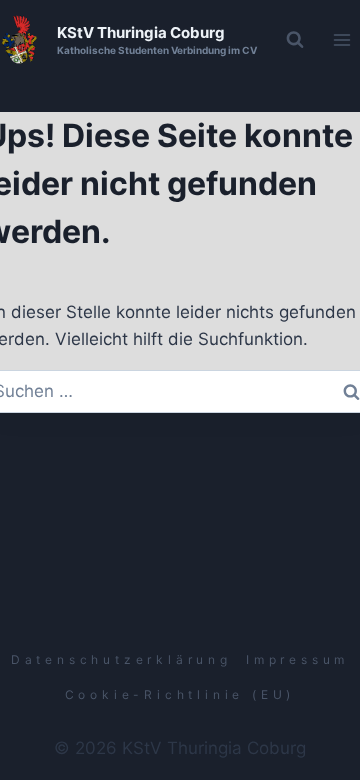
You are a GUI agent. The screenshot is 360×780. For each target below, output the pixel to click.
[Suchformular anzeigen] (295, 40)
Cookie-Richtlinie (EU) (180, 694)
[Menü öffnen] (341, 39)
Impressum (297, 659)
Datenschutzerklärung (121, 659)
